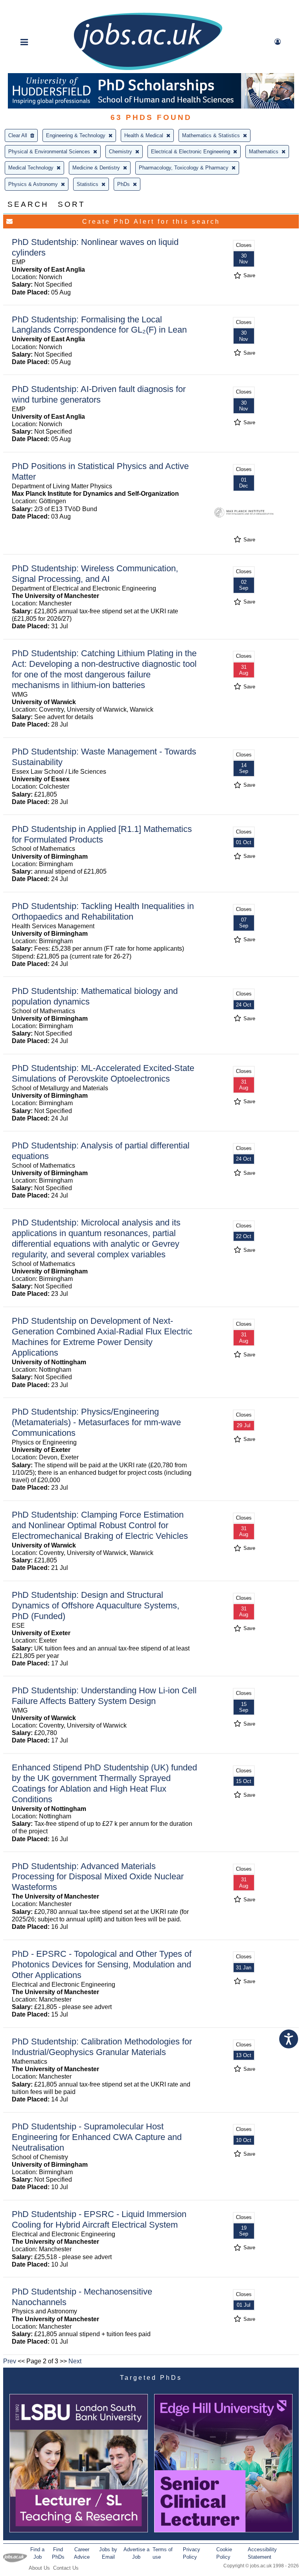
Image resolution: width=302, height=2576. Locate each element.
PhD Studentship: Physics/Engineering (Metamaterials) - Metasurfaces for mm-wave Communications (96, 1422)
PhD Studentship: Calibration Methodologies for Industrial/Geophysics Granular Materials (102, 2047)
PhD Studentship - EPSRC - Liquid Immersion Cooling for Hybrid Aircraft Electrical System (99, 2219)
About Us (39, 2568)
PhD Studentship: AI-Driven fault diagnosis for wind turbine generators (99, 394)
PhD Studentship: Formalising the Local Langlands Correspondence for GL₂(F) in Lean (99, 325)
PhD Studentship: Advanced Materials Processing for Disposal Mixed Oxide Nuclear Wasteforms (98, 1877)
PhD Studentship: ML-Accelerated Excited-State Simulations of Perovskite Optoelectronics (103, 1073)
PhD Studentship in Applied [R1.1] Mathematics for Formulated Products (102, 834)
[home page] (148, 69)
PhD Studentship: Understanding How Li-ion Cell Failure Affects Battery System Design (104, 1696)
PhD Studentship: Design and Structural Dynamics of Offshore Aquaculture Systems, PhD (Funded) (96, 1605)
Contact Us (66, 2568)
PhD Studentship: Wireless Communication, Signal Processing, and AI (95, 574)
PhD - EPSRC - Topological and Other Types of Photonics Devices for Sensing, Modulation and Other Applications (102, 1964)
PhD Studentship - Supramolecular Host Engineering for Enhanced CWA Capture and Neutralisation (97, 2137)
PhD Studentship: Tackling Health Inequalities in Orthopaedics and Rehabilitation (103, 911)
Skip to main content (31, 7)
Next (75, 2361)
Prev (10, 2361)
